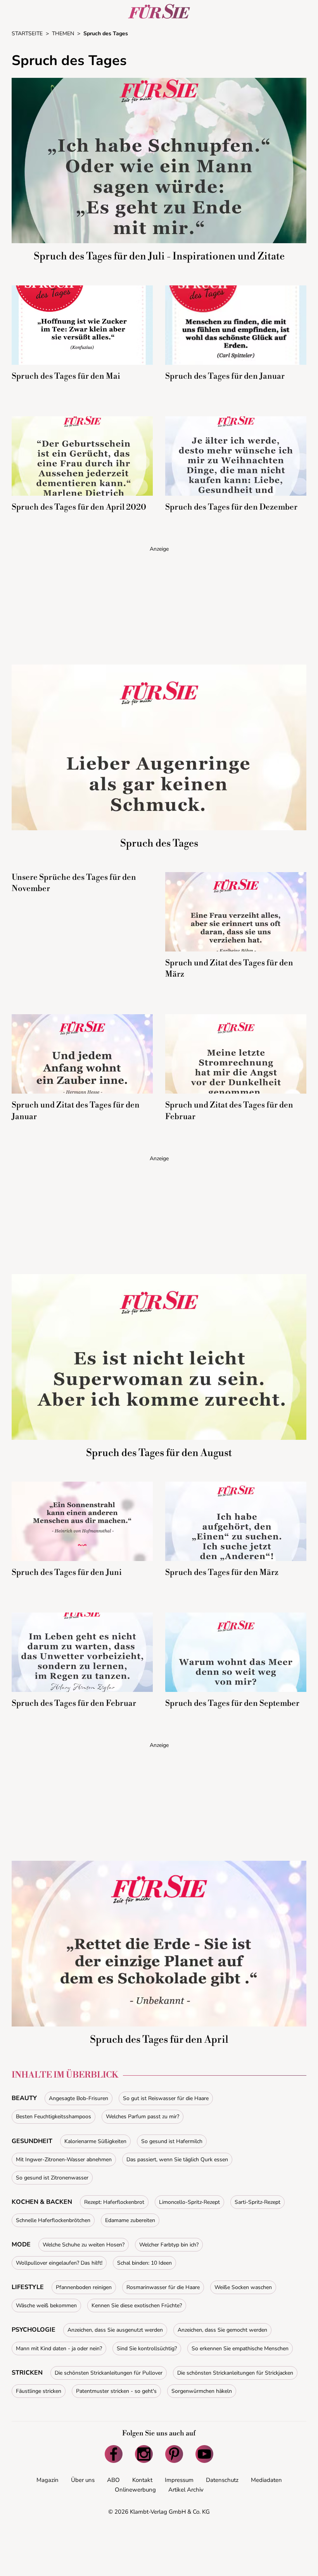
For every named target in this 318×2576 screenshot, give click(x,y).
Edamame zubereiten (130, 2220)
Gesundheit (32, 2141)
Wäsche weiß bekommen (46, 2306)
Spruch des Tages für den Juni (67, 1573)
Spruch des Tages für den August (159, 1453)
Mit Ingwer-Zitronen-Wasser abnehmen (64, 2160)
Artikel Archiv (186, 2490)
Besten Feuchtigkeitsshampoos (54, 2117)
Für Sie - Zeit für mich (159, 11)
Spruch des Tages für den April (159, 2040)
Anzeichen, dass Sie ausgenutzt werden (115, 2330)
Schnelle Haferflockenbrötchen (53, 2220)
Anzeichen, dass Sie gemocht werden (222, 2330)
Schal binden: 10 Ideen (144, 2263)
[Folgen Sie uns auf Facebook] (114, 2454)
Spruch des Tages (159, 843)
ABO (113, 2480)
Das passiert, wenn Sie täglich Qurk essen (177, 2160)
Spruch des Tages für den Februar (74, 1704)
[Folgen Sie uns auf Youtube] (204, 2454)
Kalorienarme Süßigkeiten (95, 2141)
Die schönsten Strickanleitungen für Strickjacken (235, 2373)
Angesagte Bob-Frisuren (79, 2098)
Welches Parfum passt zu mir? (143, 2117)
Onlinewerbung (135, 2490)
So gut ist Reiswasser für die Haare (166, 2098)
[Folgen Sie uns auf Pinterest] (174, 2454)
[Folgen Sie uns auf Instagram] (144, 2454)
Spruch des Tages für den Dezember (231, 507)
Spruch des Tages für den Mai (66, 376)
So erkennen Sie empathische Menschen (240, 2348)
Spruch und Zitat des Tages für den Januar (76, 1111)
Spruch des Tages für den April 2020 (79, 507)
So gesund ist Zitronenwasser (52, 2178)
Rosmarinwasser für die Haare (163, 2287)
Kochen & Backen (42, 2202)
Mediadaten (266, 2480)
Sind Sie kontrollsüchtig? (147, 2348)
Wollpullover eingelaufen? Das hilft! (59, 2263)
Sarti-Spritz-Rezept (258, 2202)
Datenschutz (222, 2480)
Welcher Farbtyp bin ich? (169, 2245)
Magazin (48, 2480)
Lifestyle (28, 2287)
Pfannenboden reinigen (84, 2287)
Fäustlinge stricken (39, 2391)
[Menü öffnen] (299, 15)
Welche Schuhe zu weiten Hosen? (84, 2245)
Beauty (24, 2098)
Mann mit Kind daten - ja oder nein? (59, 2348)
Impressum (179, 2480)
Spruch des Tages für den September (232, 1704)
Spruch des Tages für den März (222, 1573)
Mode (21, 2245)
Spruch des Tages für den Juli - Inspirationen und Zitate (159, 256)
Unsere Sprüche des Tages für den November (74, 883)
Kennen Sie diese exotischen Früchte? (137, 2306)
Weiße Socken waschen (243, 2287)
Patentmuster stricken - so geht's (116, 2391)
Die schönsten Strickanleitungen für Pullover (109, 2373)
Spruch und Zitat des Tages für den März (229, 969)
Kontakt (142, 2480)
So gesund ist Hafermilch (172, 2141)
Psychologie (34, 2330)
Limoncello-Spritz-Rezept (189, 2202)
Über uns (83, 2480)
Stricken (27, 2373)
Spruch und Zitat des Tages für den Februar (229, 1111)
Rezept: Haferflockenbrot (114, 2202)
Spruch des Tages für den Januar (225, 376)
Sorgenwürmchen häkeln (202, 2391)
